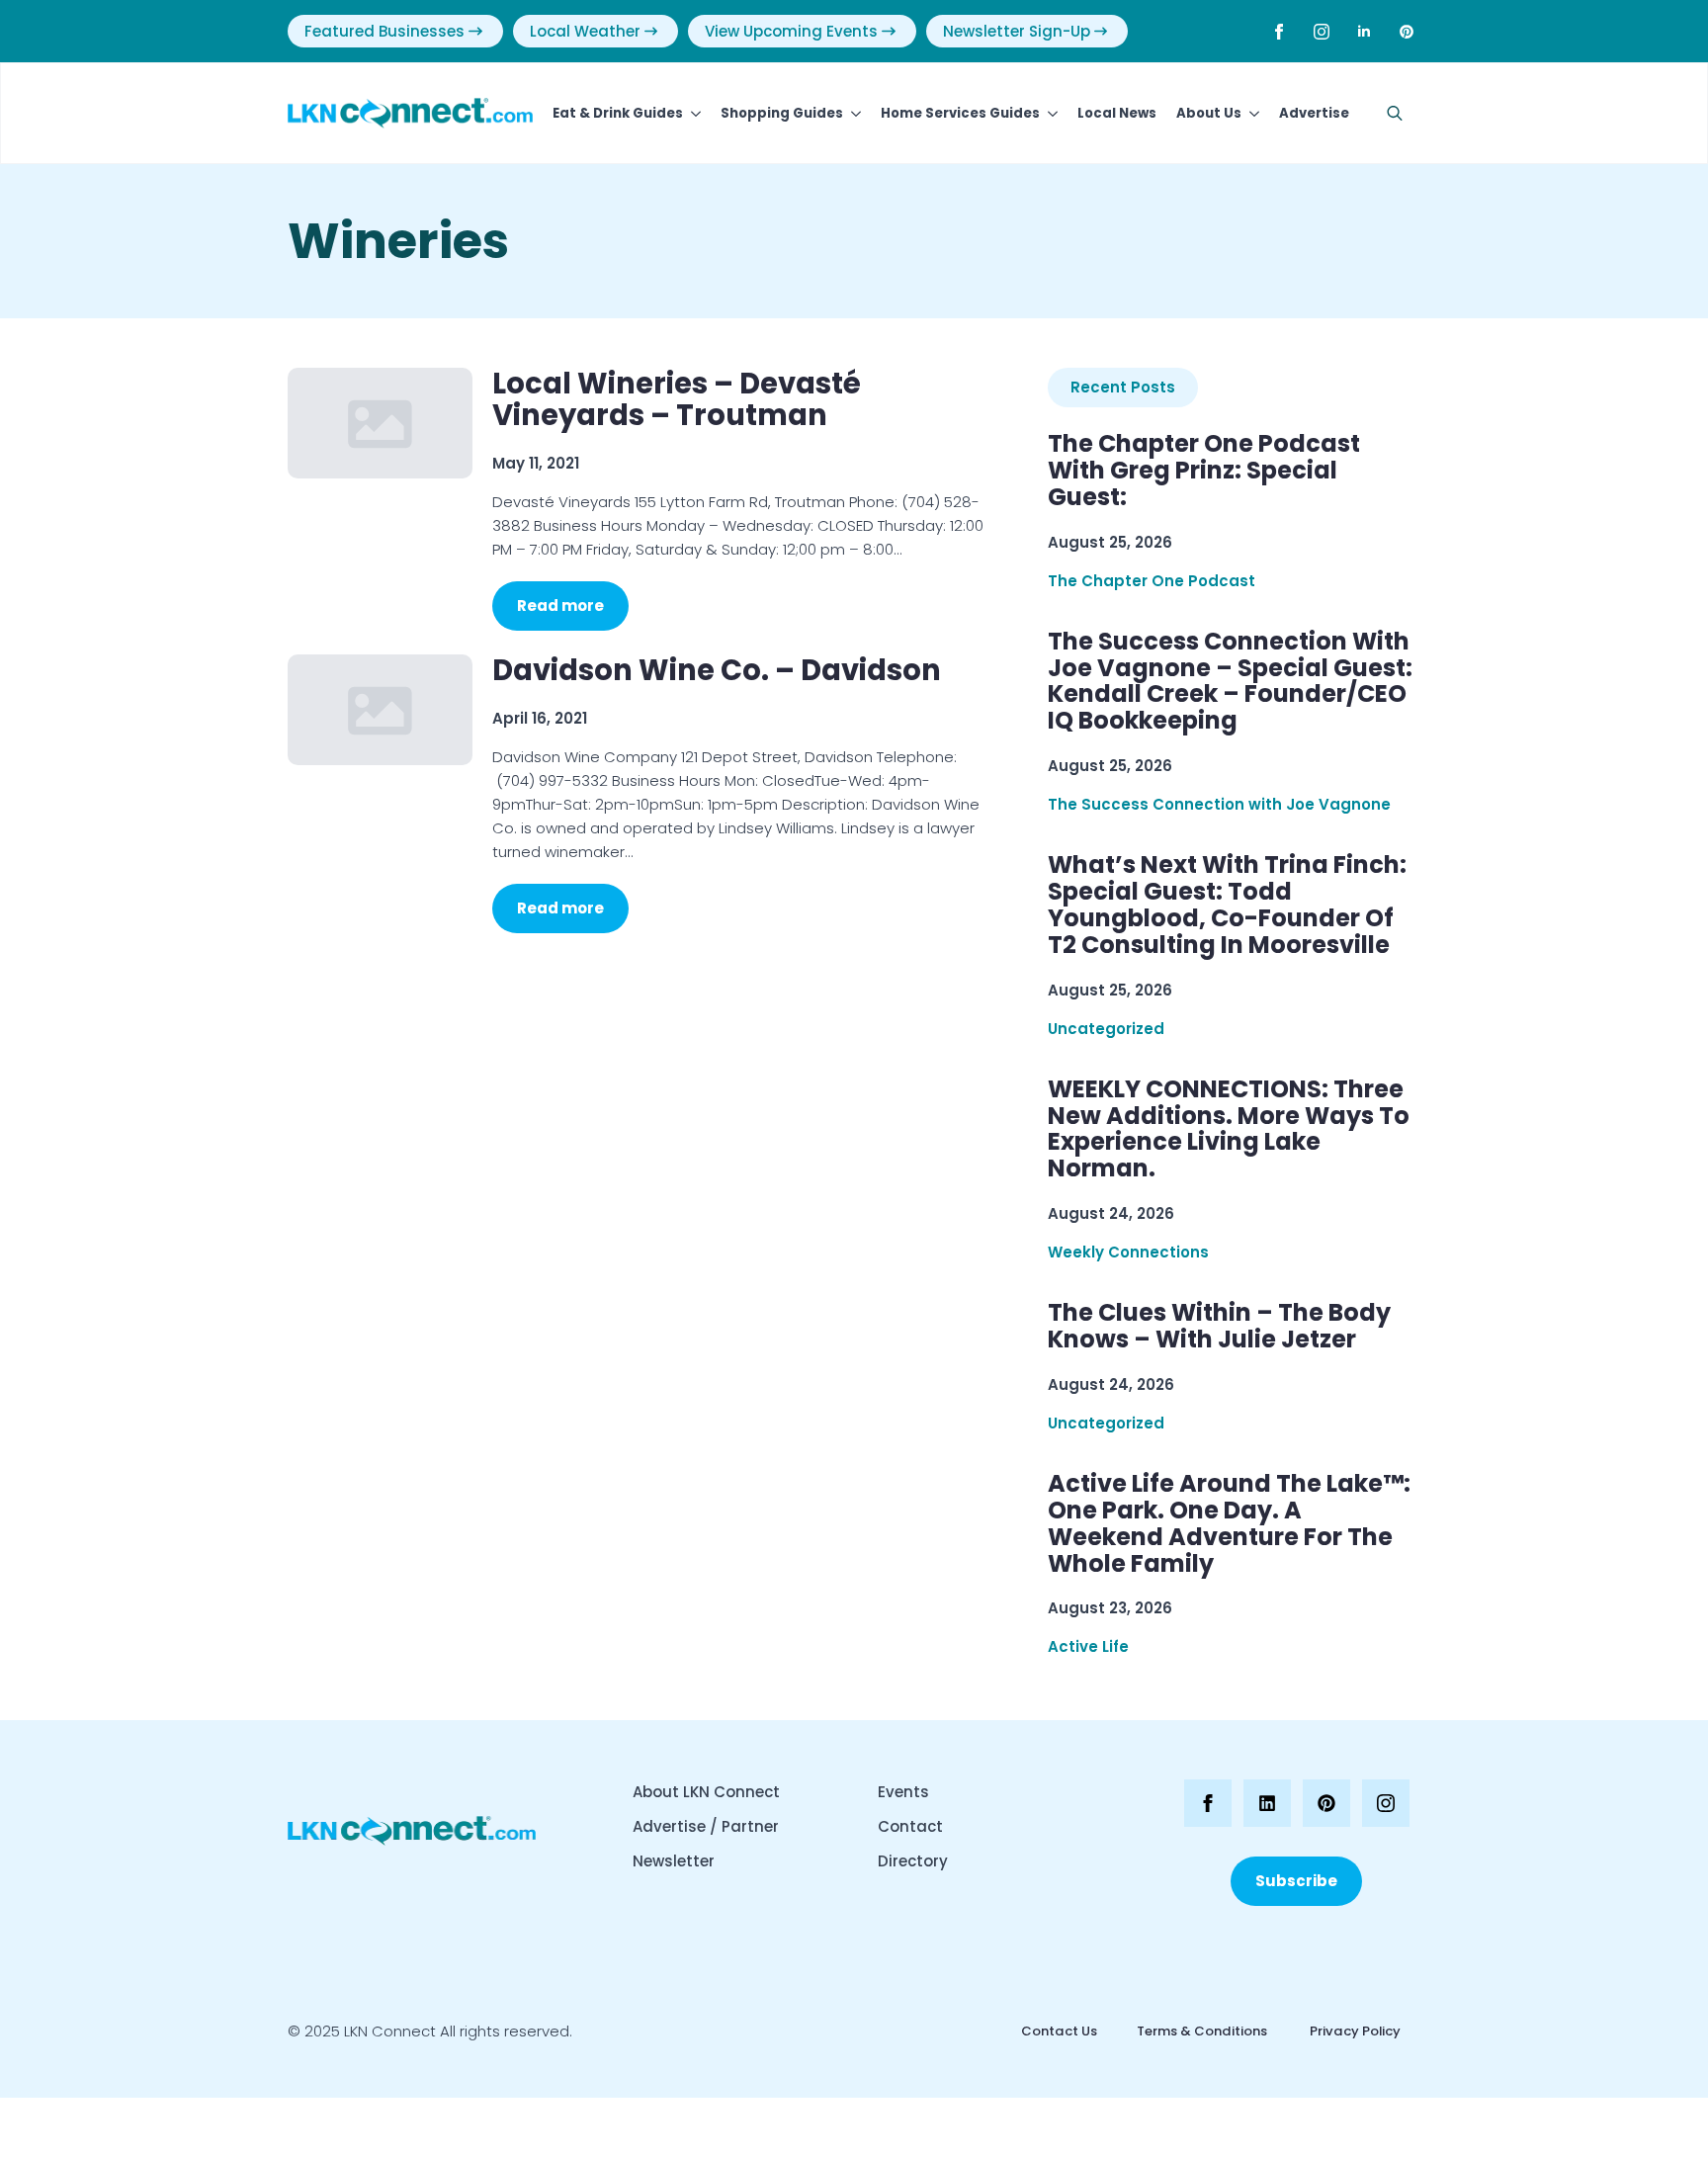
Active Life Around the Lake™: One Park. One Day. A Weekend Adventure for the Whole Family (1229, 1524)
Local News (1117, 113)
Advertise (1314, 113)
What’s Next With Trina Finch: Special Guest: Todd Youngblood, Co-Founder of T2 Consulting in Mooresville (1227, 906)
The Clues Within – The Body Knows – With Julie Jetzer (1219, 1327)
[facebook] (1279, 32)
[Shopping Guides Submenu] (852, 113)
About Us (1209, 113)
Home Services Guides (960, 113)
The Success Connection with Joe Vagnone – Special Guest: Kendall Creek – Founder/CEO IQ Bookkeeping (1230, 682)
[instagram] (1322, 32)
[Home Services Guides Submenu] (1049, 113)
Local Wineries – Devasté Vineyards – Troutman (677, 400)
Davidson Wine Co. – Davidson (717, 670)
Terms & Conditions (1202, 2031)
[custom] (1407, 32)
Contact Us (1059, 2031)
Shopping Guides (782, 113)
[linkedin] (1364, 32)
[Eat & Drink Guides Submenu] (692, 113)
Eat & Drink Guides (618, 113)
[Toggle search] (1395, 114)
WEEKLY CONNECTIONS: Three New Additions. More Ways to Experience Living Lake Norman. (1229, 1130)
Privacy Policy (1354, 2031)
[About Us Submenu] (1250, 113)
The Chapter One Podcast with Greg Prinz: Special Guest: (1204, 471)
